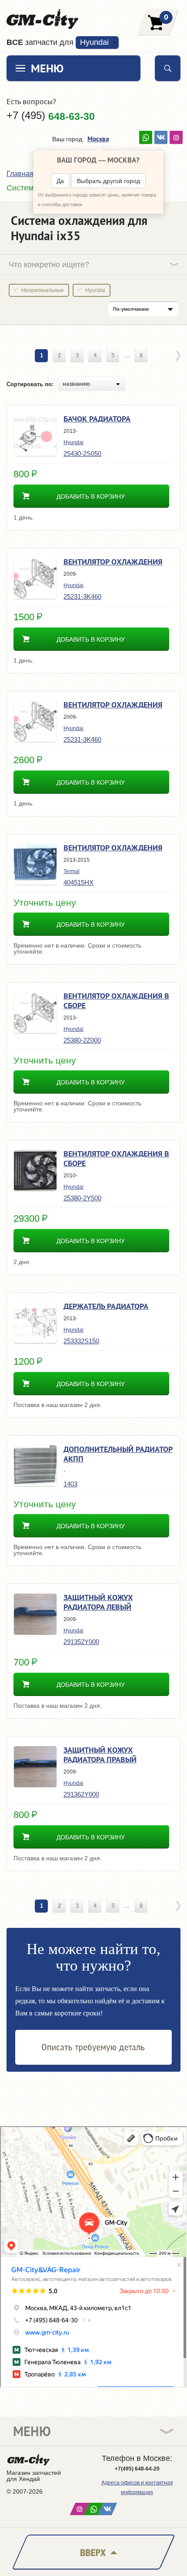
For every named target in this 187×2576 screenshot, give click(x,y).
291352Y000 (81, 1642)
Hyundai (95, 290)
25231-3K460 (82, 596)
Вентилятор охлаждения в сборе (116, 1001)
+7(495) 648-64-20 (137, 2469)
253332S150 (81, 1341)
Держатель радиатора (106, 1306)
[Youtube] (146, 137)
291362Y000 (81, 1794)
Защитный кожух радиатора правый (100, 1755)
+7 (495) (51, 116)
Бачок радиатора (97, 419)
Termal (72, 871)
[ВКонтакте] (161, 137)
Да (60, 181)
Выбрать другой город (109, 181)
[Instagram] (176, 137)
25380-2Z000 (82, 1040)
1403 (70, 1484)
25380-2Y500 (82, 1198)
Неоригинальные (43, 290)
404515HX (78, 882)
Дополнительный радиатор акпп (118, 1454)
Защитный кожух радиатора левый (98, 1602)
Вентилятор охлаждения (113, 562)
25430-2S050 (82, 454)
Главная (20, 174)
